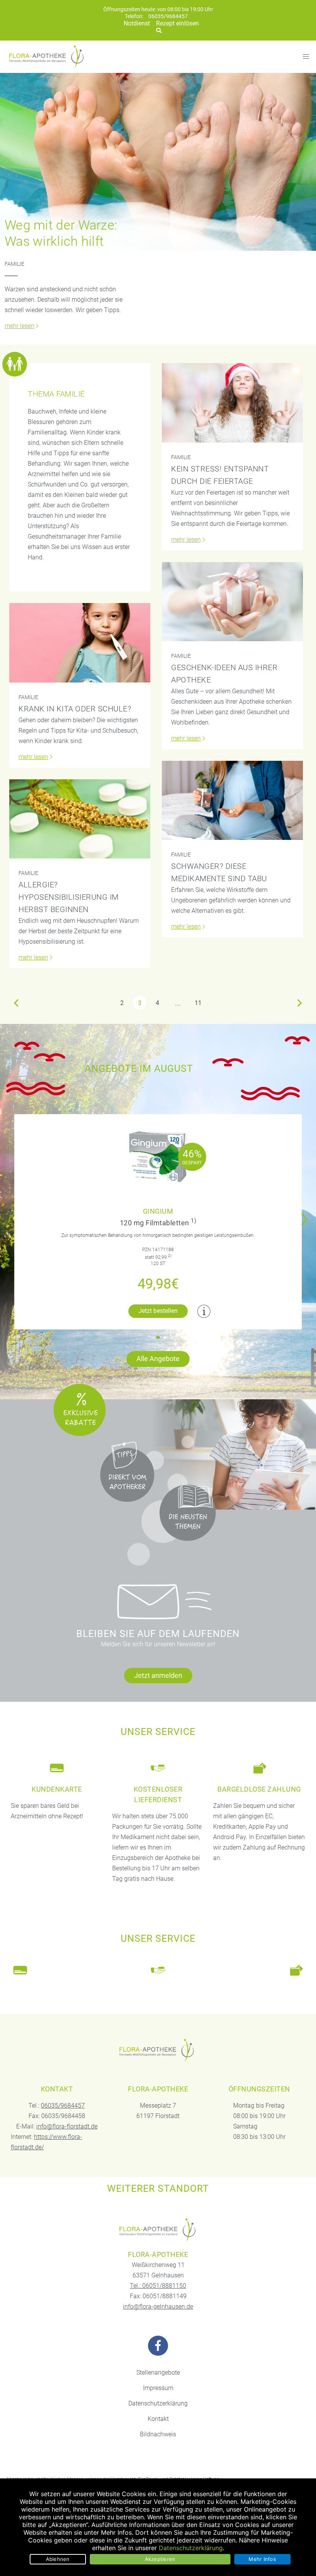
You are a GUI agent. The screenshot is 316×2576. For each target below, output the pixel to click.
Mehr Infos (262, 2559)
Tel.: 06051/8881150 (158, 2286)
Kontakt (158, 2419)
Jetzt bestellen (158, 1311)
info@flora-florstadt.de (67, 2126)
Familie (14, 264)
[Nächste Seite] (300, 1003)
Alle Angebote (158, 1359)
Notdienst (137, 23)
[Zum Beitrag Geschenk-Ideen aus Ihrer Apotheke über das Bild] (232, 602)
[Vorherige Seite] (16, 1003)
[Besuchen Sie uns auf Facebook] (158, 2346)
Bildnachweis (158, 2434)
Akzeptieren (160, 2559)
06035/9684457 (168, 16)
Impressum (158, 2388)
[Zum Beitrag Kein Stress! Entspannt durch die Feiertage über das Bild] (232, 403)
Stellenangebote (158, 2372)
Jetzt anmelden (158, 1675)
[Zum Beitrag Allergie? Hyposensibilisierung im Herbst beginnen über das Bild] (80, 819)
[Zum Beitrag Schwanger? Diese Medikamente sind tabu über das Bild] (232, 800)
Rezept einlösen (177, 23)
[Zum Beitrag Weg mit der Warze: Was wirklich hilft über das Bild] (158, 162)
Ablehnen (58, 2559)
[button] (307, 1214)
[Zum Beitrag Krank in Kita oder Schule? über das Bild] (80, 643)
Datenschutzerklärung (158, 2403)
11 (198, 1003)
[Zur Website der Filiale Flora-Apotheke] (158, 2230)
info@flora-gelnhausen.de (158, 2307)
